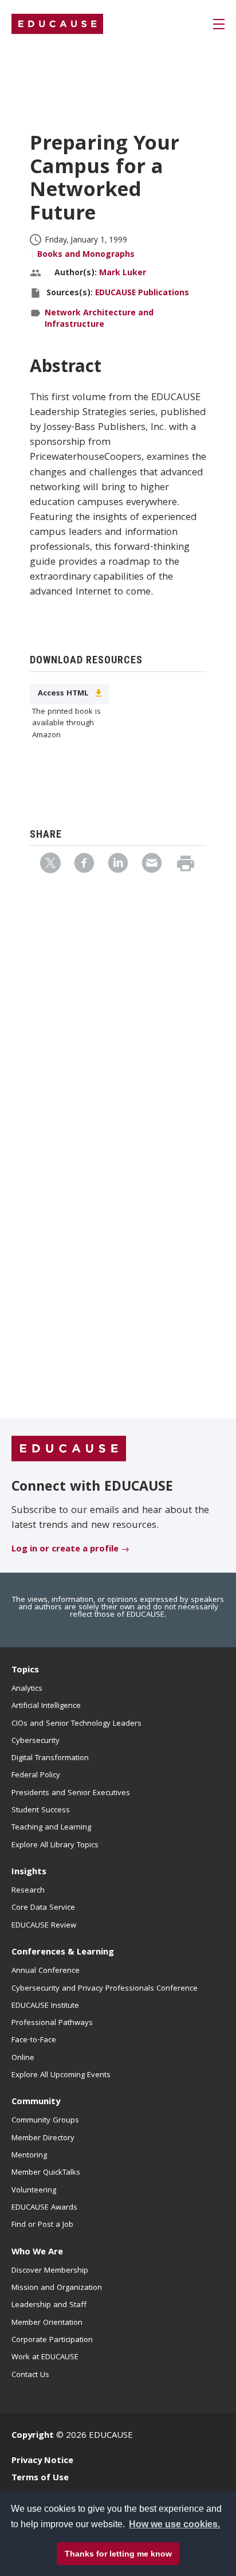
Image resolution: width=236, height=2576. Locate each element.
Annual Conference (46, 1971)
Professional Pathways (52, 2023)
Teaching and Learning (51, 1828)
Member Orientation (47, 2323)
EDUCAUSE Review (44, 1926)
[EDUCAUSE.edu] (57, 24)
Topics (25, 1671)
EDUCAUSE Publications (142, 294)
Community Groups (45, 2121)
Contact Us (30, 2375)
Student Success (41, 1811)
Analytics (27, 1689)
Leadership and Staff (49, 2305)
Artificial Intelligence (46, 1706)
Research (28, 1891)
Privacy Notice (42, 2461)
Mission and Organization (57, 2288)
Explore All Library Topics (55, 1846)
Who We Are (37, 2253)
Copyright (33, 2436)
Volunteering (34, 2191)
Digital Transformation (50, 1758)
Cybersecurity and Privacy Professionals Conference (105, 1989)
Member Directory (43, 2139)
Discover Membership (50, 2271)
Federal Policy (36, 1776)
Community (36, 2102)
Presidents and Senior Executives (71, 1793)
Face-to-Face (34, 2041)
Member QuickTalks (46, 2173)
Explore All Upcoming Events (61, 2075)
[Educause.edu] (69, 1449)
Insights (29, 1873)
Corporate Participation (52, 2340)
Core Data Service (43, 1908)
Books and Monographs (86, 255)
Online (23, 2058)
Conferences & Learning (63, 1953)
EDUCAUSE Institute (45, 2006)
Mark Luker (123, 273)
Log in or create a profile (65, 1550)
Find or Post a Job (42, 2225)
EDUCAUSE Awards (44, 2208)
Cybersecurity (36, 1741)
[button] (75, 2550)
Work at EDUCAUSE (45, 2358)
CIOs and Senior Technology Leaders (76, 1724)
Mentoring (29, 2156)
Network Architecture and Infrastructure (99, 319)
